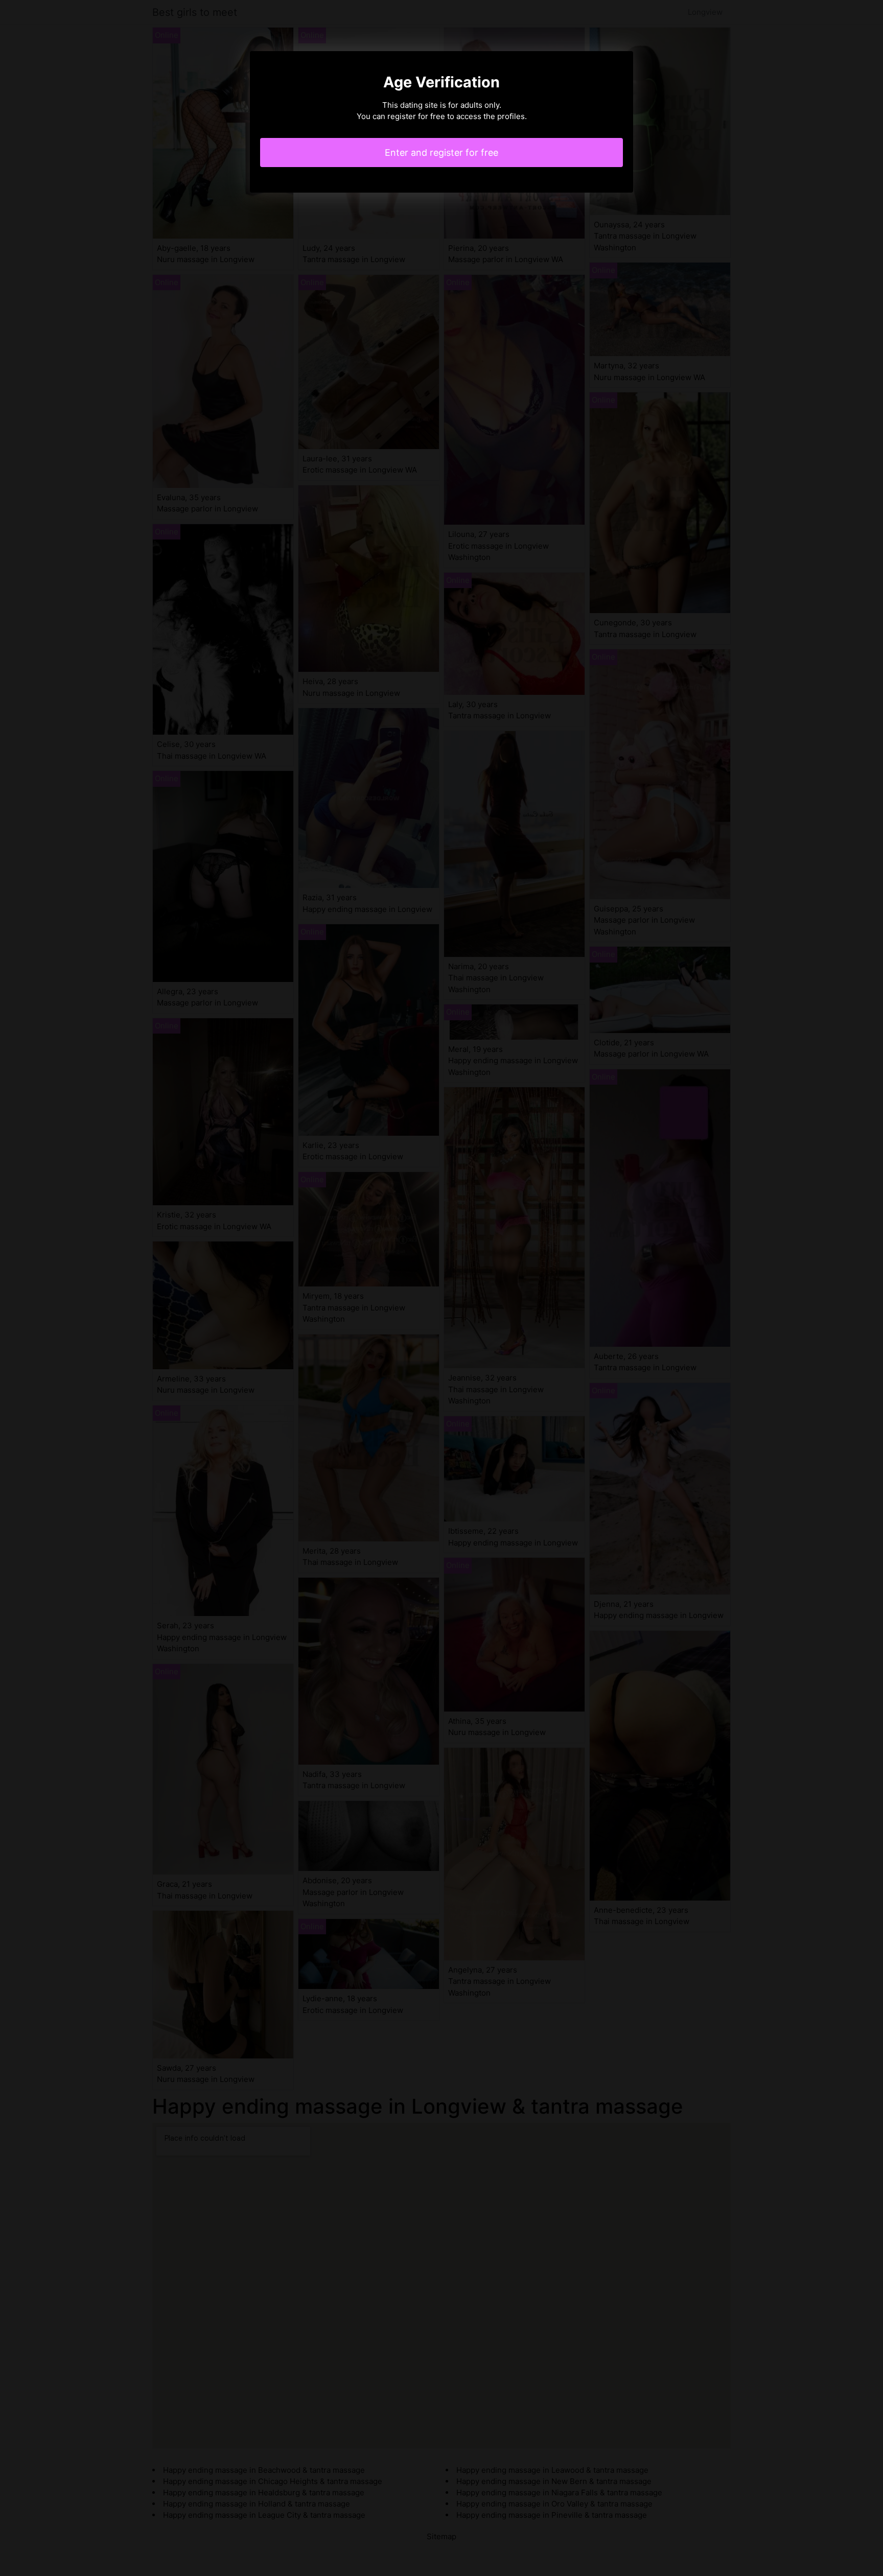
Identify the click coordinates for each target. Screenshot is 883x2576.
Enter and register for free (441, 153)
